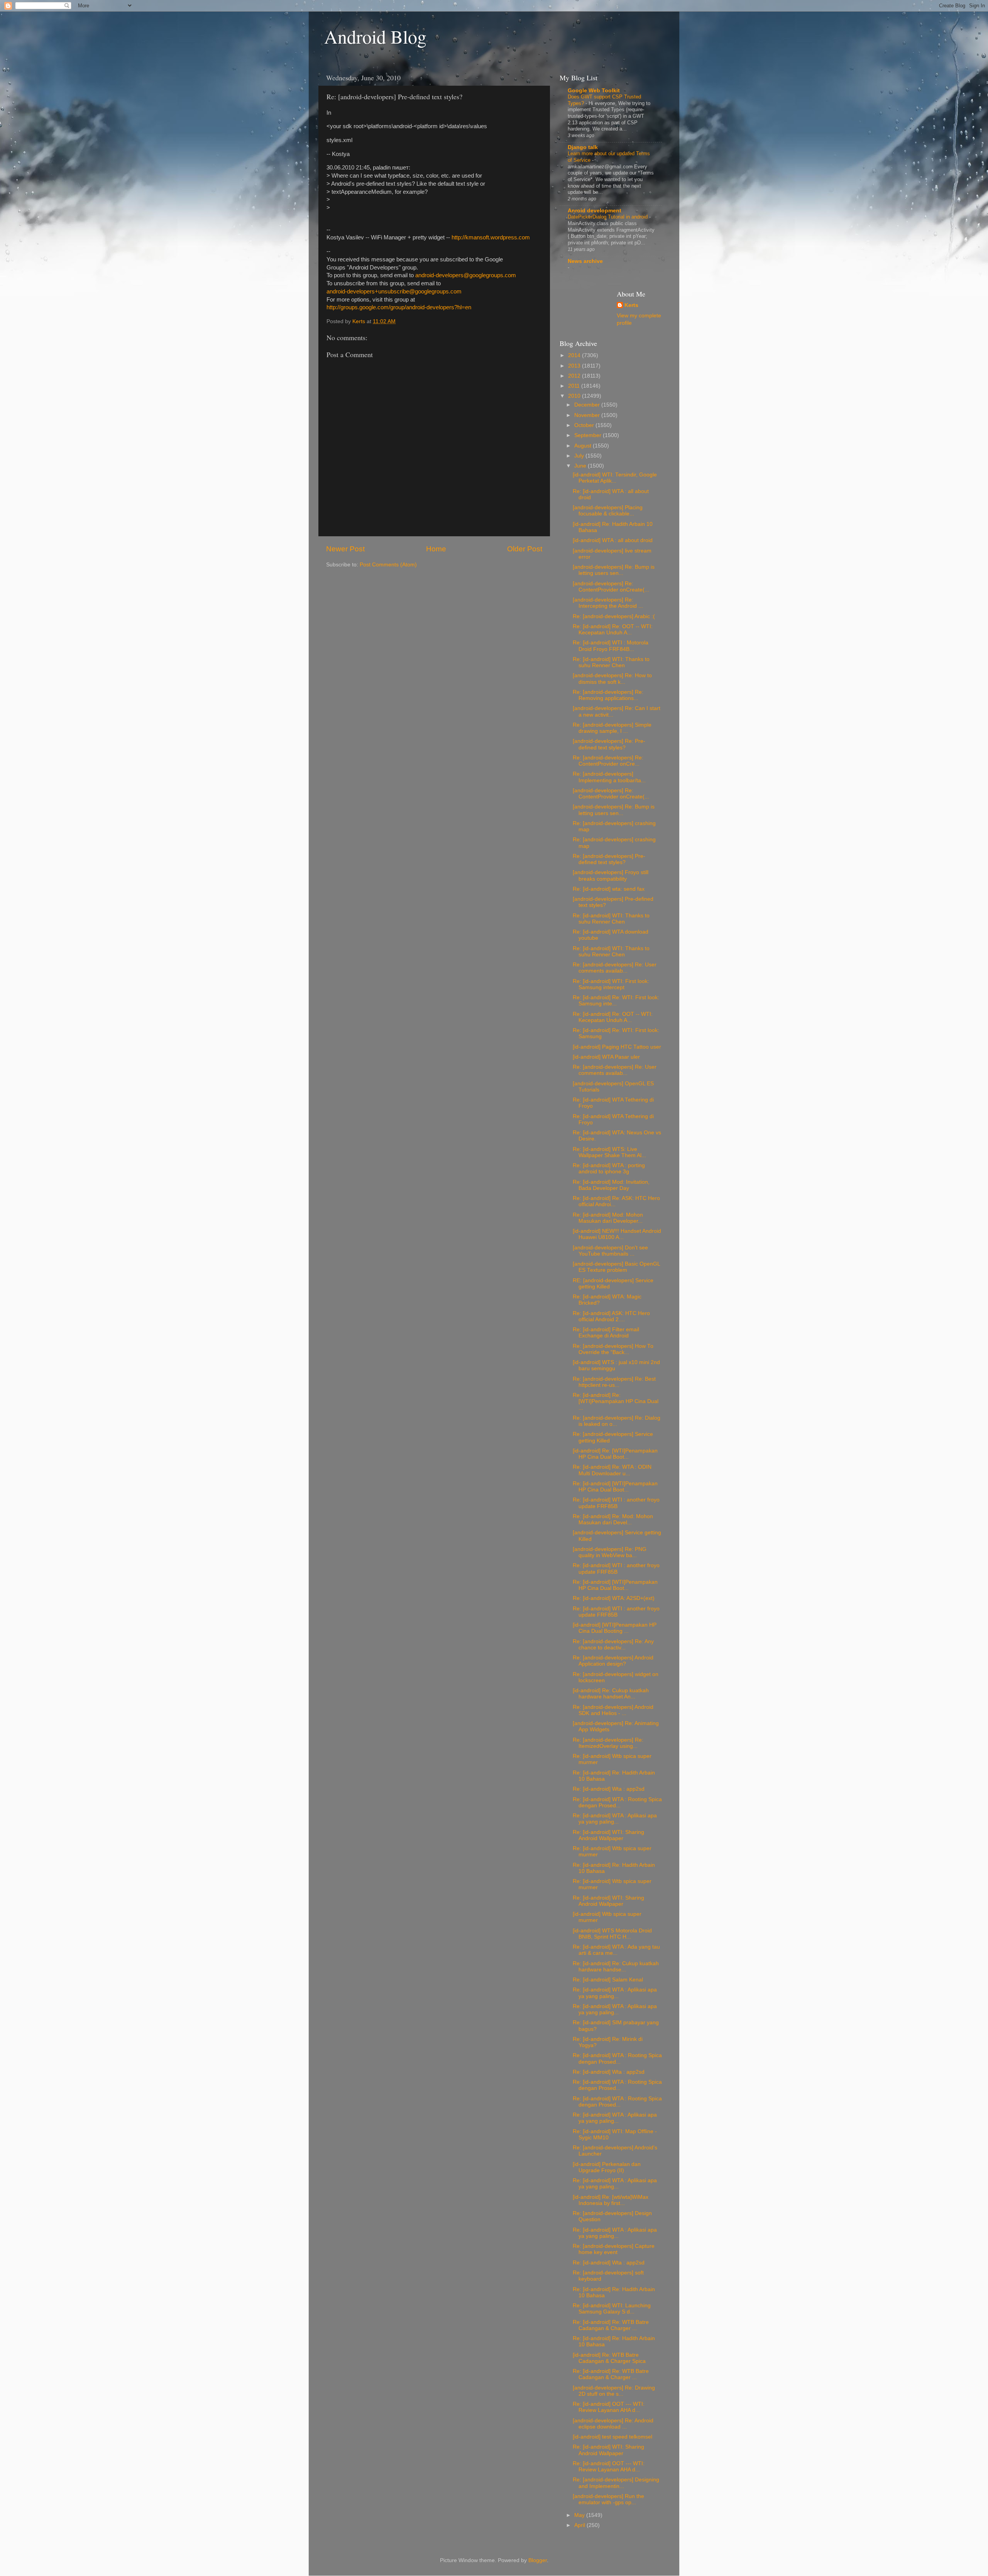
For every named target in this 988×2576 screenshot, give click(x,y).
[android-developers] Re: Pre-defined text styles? (609, 744)
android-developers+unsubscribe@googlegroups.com (394, 291)
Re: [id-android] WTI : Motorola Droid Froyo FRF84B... (611, 646)
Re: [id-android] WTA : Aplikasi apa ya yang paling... (615, 1819)
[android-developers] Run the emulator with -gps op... (608, 2499)
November (588, 415)
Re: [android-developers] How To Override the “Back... (613, 1349)
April (580, 2525)
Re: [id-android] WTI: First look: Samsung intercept (611, 984)
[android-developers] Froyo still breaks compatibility (611, 875)
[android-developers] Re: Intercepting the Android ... (608, 603)
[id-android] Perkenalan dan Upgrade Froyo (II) (607, 2167)
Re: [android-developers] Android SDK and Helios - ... (613, 1710)
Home (436, 549)
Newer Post (345, 549)
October (585, 425)
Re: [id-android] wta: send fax (609, 889)
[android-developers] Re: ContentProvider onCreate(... (611, 587)
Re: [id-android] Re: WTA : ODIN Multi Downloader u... (612, 1470)
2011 (575, 386)
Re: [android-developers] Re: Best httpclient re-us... (614, 1382)
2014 (575, 355)
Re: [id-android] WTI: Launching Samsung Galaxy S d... (612, 2309)
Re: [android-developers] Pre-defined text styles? (609, 859)
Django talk (583, 147)
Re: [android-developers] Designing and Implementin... (616, 2483)
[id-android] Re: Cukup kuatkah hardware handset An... (611, 1694)
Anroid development (595, 211)
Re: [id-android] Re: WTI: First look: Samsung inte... (616, 1001)
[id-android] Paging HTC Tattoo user (617, 1047)
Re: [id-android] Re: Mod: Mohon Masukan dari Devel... (613, 1519)
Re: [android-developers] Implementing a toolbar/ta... (609, 777)
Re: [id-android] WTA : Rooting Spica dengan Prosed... (617, 1802)
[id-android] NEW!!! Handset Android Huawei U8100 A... (617, 1234)
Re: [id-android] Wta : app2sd (609, 1789)
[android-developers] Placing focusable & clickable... (608, 511)
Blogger (538, 2560)
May (580, 2515)
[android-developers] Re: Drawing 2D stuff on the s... (614, 2391)
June (581, 466)
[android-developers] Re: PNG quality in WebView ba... (610, 1552)
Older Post (525, 549)
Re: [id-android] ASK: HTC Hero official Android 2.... (611, 1316)
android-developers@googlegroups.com (466, 275)
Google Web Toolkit (594, 91)
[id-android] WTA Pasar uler (606, 1057)
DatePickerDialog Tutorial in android (608, 217)
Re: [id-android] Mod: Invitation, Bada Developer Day (611, 1185)
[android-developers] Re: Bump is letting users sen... (614, 570)
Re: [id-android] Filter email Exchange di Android (606, 1333)
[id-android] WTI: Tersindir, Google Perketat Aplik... (615, 478)
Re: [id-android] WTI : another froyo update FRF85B (616, 1503)
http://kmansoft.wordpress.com (491, 237)
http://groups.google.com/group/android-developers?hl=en (399, 307)
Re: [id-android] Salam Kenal (608, 1980)
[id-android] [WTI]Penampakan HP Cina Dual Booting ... (615, 1628)
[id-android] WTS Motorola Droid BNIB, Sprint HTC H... (612, 1934)
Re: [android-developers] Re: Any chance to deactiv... (613, 1645)
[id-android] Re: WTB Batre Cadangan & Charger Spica (609, 2358)
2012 (575, 376)
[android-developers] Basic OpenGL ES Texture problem (616, 1267)
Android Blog (375, 36)
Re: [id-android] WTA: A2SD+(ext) (614, 1598)
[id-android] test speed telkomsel (612, 2437)
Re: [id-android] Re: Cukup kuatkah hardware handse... (616, 1967)
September (589, 435)
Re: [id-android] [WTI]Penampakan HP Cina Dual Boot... (615, 1487)
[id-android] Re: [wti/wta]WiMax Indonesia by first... (611, 2200)
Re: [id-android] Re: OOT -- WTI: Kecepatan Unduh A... (613, 630)
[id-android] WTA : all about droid (613, 540)
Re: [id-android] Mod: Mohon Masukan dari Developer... (608, 1218)
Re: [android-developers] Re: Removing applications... (608, 695)
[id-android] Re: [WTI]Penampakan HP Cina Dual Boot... (615, 1454)
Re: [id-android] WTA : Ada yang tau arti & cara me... (616, 1950)
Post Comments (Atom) (388, 565)
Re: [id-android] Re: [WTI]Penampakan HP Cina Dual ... (616, 1401)
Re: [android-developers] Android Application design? (613, 1661)
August (584, 446)
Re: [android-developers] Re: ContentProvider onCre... (608, 761)
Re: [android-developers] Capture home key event (614, 2249)
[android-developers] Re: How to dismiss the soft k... (612, 679)
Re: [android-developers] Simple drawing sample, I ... (612, 728)
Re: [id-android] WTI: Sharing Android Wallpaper (608, 1835)
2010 (575, 396)
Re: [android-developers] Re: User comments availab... (615, 968)
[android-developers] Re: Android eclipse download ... (613, 2424)
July (580, 456)
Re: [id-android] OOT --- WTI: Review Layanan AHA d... (609, 2407)
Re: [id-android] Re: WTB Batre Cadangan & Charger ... (611, 2325)
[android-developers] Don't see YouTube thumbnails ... (610, 1251)
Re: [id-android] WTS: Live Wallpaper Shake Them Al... (609, 1152)
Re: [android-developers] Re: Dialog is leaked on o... (617, 1421)
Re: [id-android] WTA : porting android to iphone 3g (609, 1169)
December (588, 405)
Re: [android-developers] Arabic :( (614, 616)
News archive (585, 261)
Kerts (631, 305)
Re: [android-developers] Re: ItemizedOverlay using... (608, 1743)
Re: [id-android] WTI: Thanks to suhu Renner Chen (611, 662)
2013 (575, 366)
